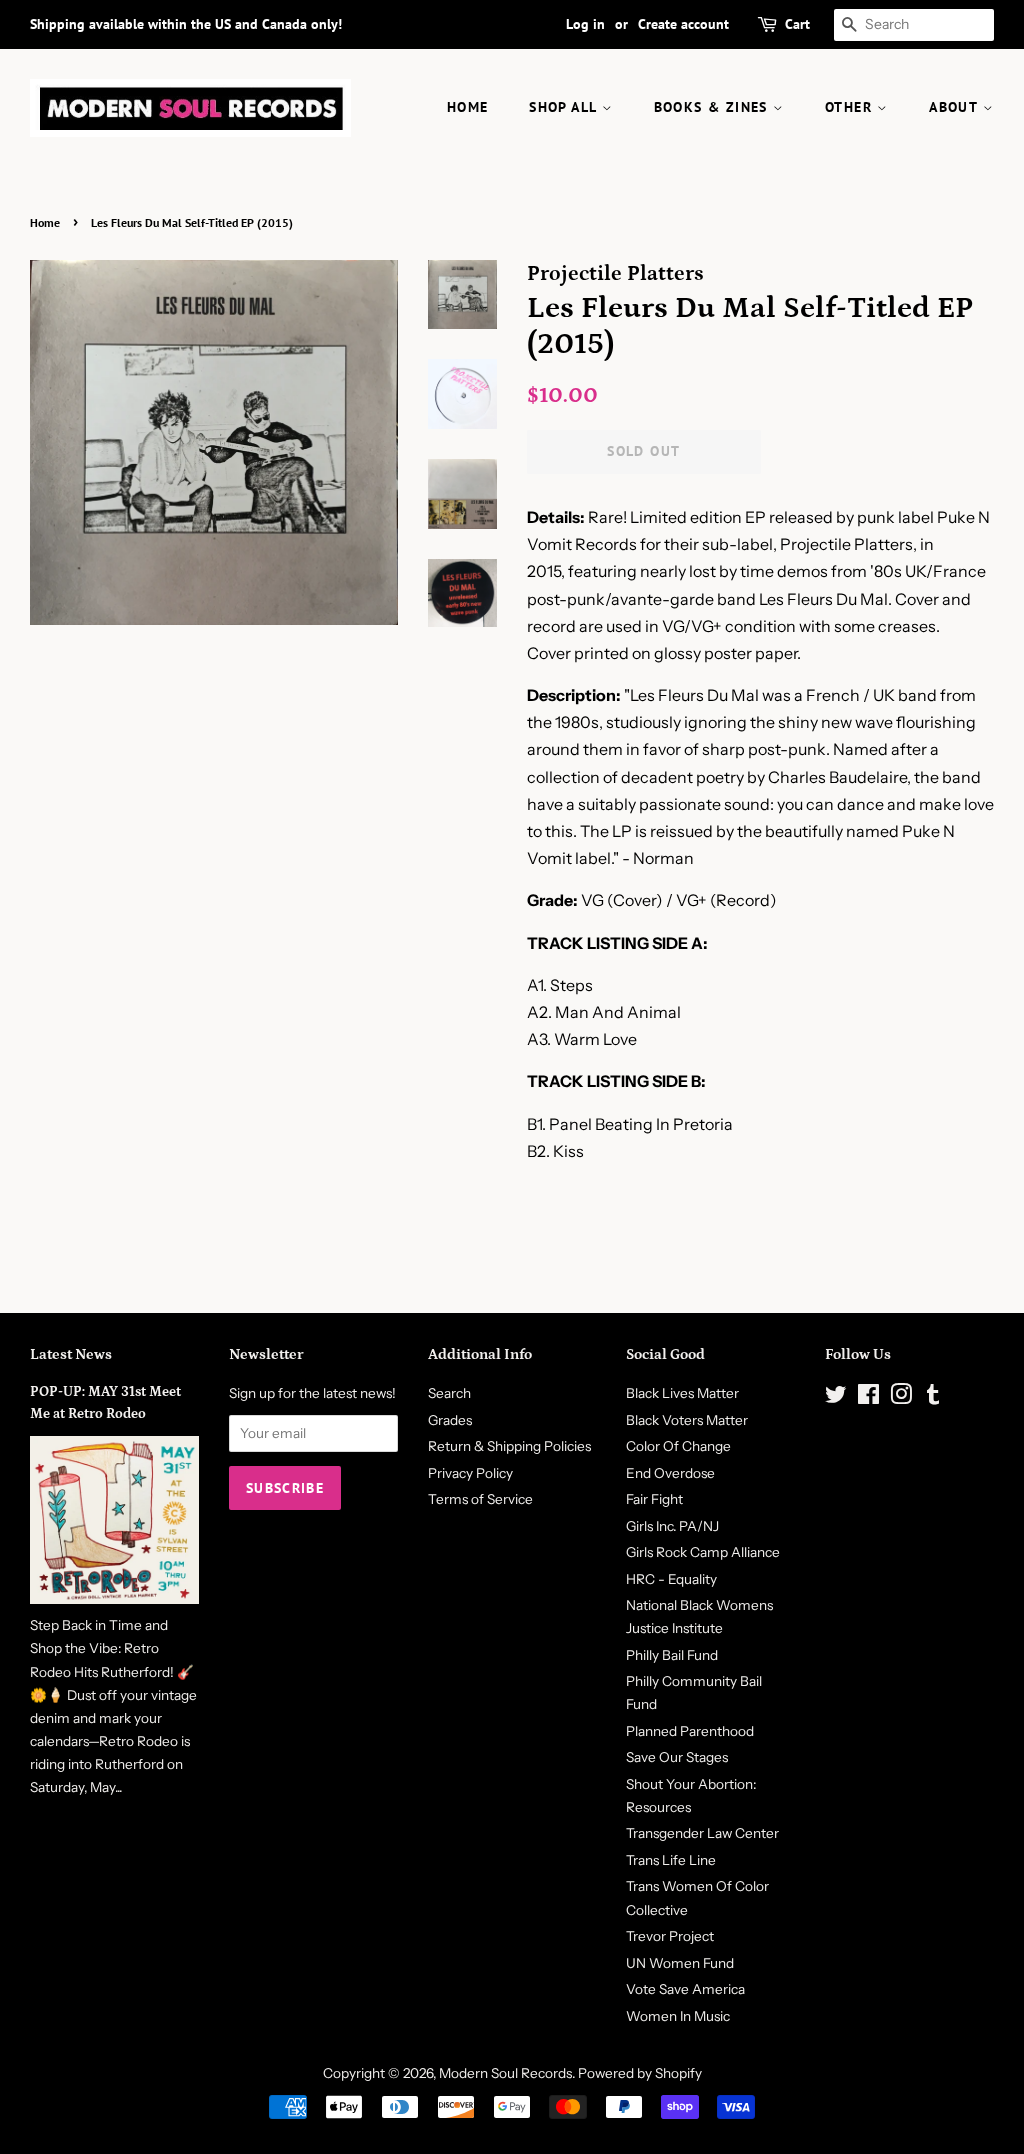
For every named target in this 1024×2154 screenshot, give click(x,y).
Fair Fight (654, 1499)
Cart (797, 24)
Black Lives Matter (682, 1393)
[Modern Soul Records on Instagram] (901, 1398)
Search (449, 1393)
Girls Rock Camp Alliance (703, 1552)
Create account (683, 24)
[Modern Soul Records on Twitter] (836, 1398)
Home (45, 222)
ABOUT (955, 107)
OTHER (851, 107)
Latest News (71, 1354)
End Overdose (670, 1473)
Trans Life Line (671, 1860)
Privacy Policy (470, 1473)
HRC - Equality (671, 1579)
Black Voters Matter (687, 1420)
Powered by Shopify (640, 2073)
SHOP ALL (565, 107)
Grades (450, 1420)
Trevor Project (670, 1936)
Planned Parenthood (690, 1731)
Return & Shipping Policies (509, 1446)
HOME (468, 107)
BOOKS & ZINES (714, 107)
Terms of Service (480, 1499)
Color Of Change (678, 1446)
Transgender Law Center (702, 1833)
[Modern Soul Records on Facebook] (868, 1398)
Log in (585, 24)
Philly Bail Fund (672, 1655)
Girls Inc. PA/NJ (672, 1526)
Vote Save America (685, 1989)
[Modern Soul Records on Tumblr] (933, 1398)
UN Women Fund (680, 1963)
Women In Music (678, 2016)
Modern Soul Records (505, 2073)
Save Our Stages (677, 1757)
